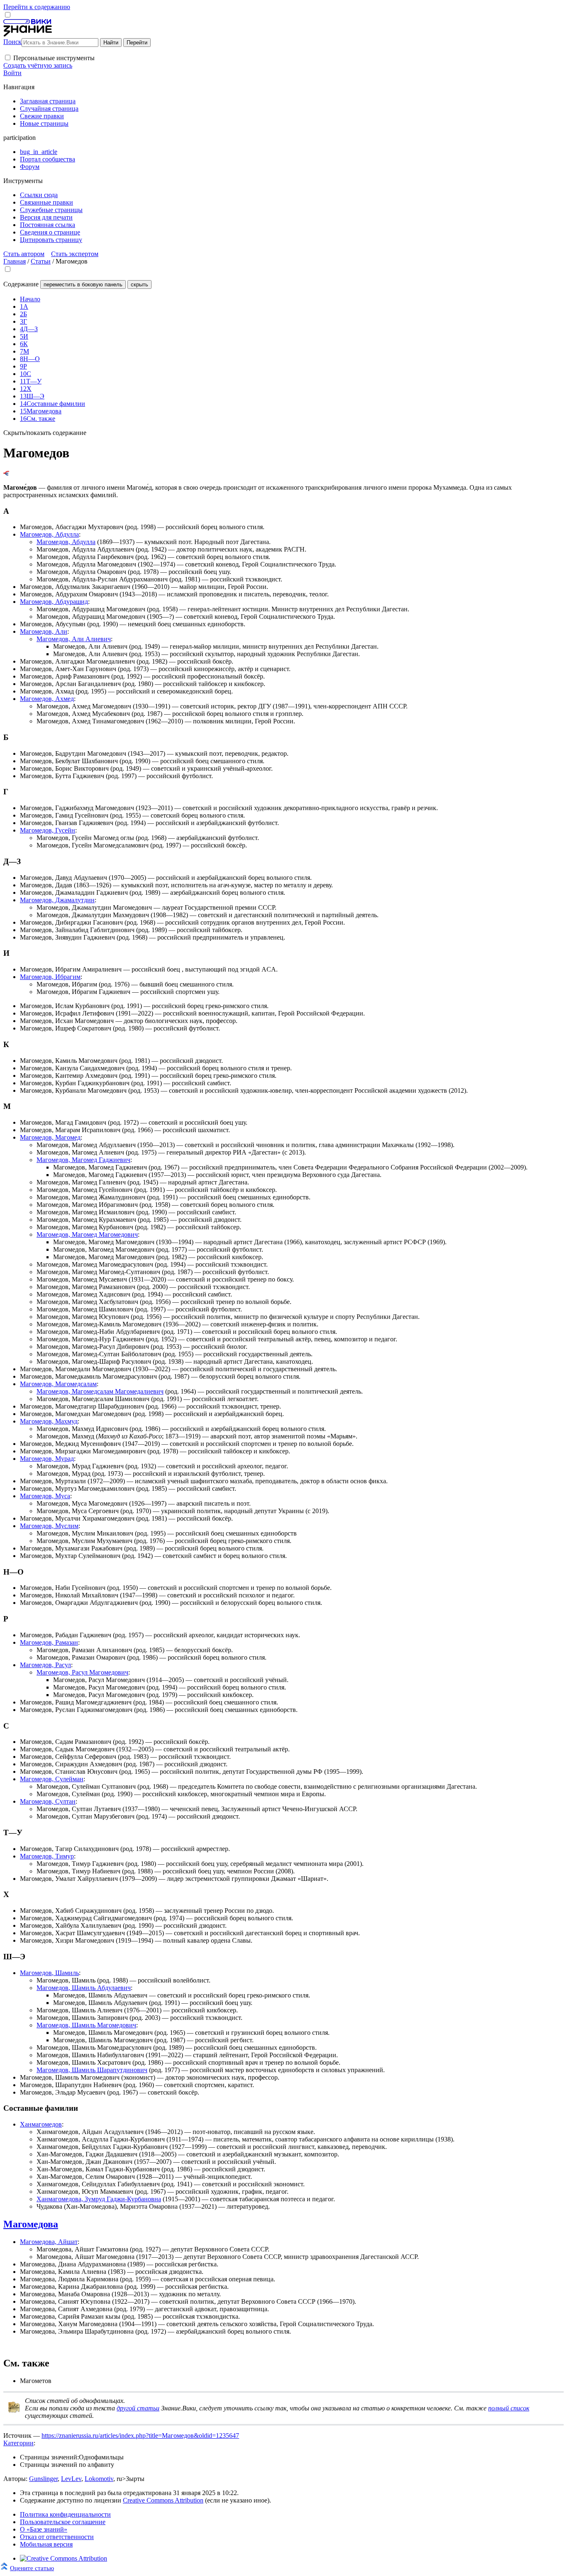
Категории (18, 2443)
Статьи (41, 261)
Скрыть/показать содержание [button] (45, 433)
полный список (509, 2408)
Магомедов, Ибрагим (50, 977)
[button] (8, 57)
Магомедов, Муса (45, 1496)
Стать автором (24, 254)
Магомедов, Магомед (50, 1137)
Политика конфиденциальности (65, 2514)
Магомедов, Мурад (47, 1459)
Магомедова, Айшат (49, 2242)
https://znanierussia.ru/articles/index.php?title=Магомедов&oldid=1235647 (140, 2436)
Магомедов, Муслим (49, 1526)
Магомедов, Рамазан (49, 1642)
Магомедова (31, 2224)
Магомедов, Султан (48, 1801)
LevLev (71, 2479)
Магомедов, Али (44, 631)
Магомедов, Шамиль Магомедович (86, 2025)
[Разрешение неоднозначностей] (6, 473)
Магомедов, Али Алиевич (74, 639)
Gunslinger (43, 2479)
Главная (15, 261)
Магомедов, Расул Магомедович (82, 1672)
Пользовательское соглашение (63, 2522)
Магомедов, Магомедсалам (58, 1384)
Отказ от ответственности (57, 2537)
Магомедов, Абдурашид (54, 602)
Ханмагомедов (41, 2124)
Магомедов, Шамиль (49, 1973)
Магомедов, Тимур (47, 1856)
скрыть (139, 284)
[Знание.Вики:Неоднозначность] (14, 2411)
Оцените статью (32, 2568)
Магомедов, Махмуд (49, 1421)
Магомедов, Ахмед (47, 699)
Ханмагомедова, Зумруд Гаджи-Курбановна (99, 2199)
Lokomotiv (99, 2479)
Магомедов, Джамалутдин (57, 900)
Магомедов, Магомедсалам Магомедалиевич (100, 1391)
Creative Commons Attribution (163, 2500)
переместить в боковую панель (83, 284)
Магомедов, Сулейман (52, 1779)
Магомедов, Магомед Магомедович (87, 1234)
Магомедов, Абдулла (49, 534)
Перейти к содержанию (37, 7)
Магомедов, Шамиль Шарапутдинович (92, 2070)
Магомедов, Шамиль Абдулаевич (84, 1988)
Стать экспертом (75, 254)
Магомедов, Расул (45, 1665)
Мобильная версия (46, 2544)
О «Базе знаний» (44, 2529)
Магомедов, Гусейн (48, 830)
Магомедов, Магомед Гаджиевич (83, 1160)
